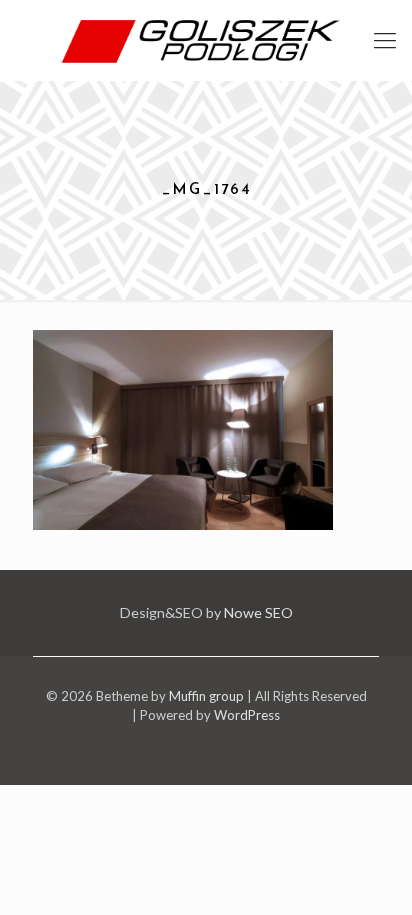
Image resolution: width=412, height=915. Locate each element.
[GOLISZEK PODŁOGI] (206, 40)
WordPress (247, 715)
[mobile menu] (385, 40)
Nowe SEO (258, 612)
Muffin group (206, 696)
